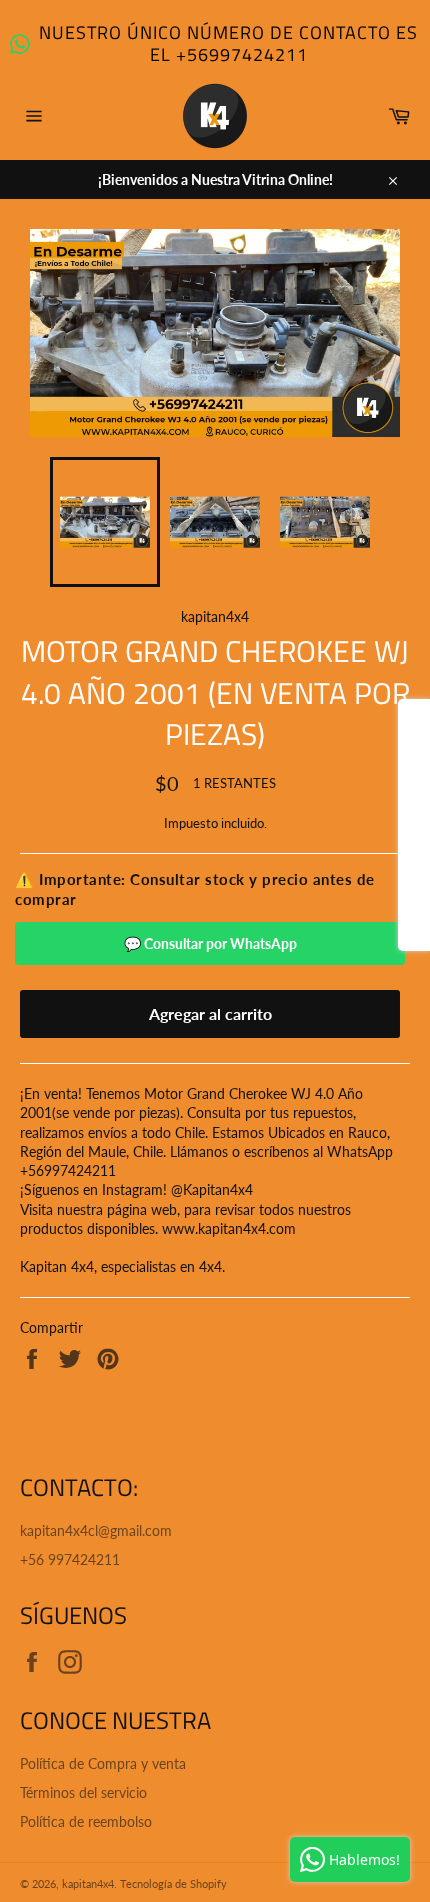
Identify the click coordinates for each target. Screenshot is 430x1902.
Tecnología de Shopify (173, 1883)
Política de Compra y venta (103, 1763)
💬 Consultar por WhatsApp (210, 943)
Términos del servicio (83, 1792)
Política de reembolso (86, 1821)
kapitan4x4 (88, 1883)
